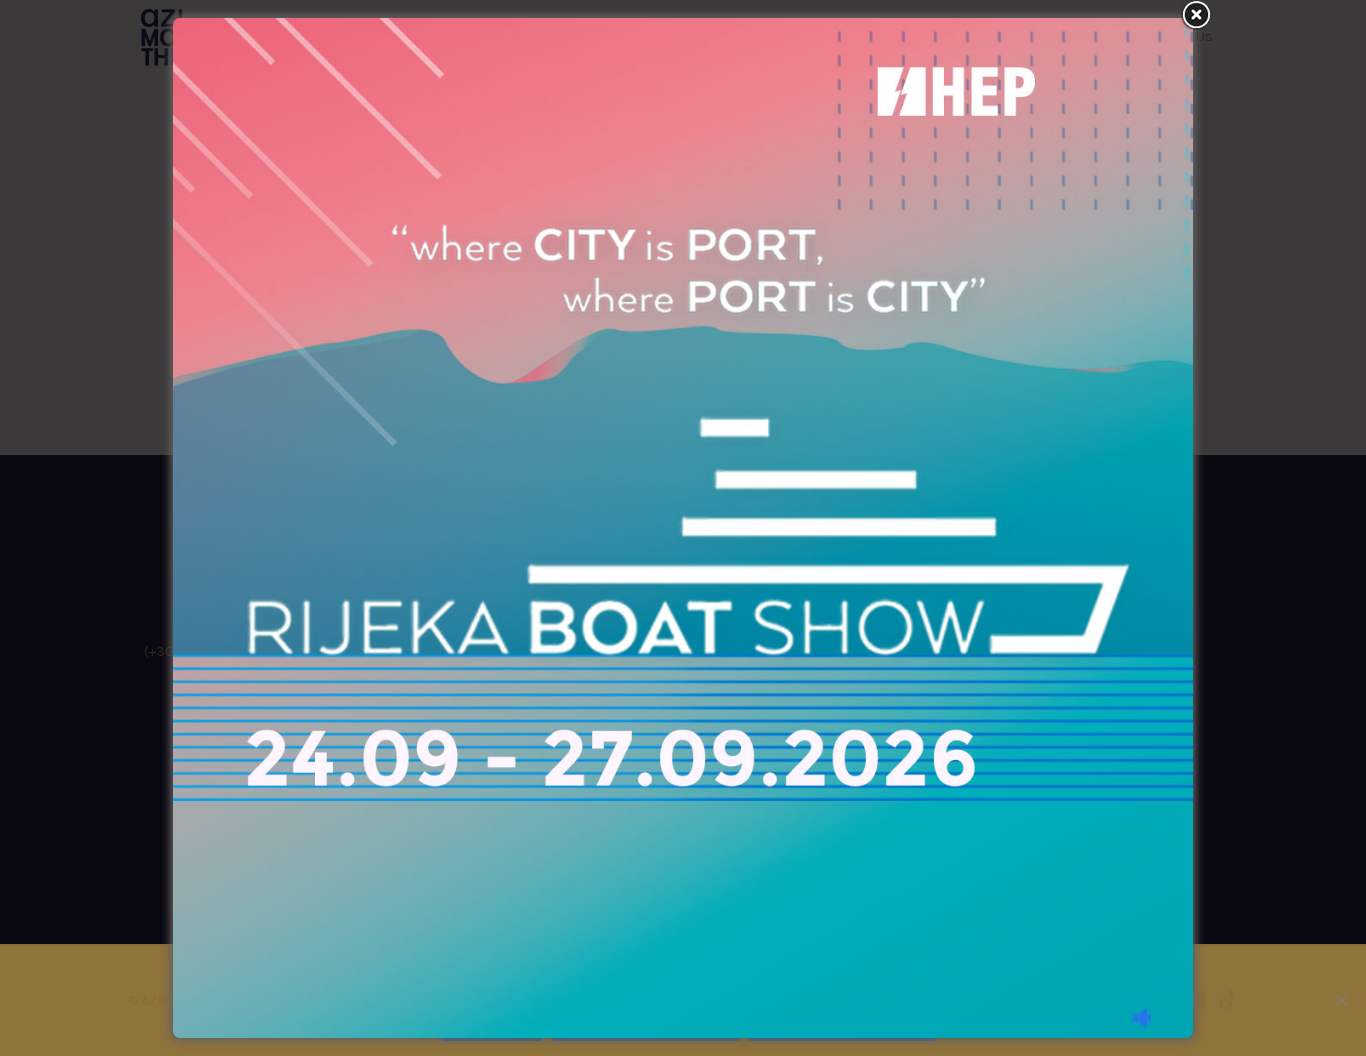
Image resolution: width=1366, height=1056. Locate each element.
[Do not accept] (1341, 1000)
